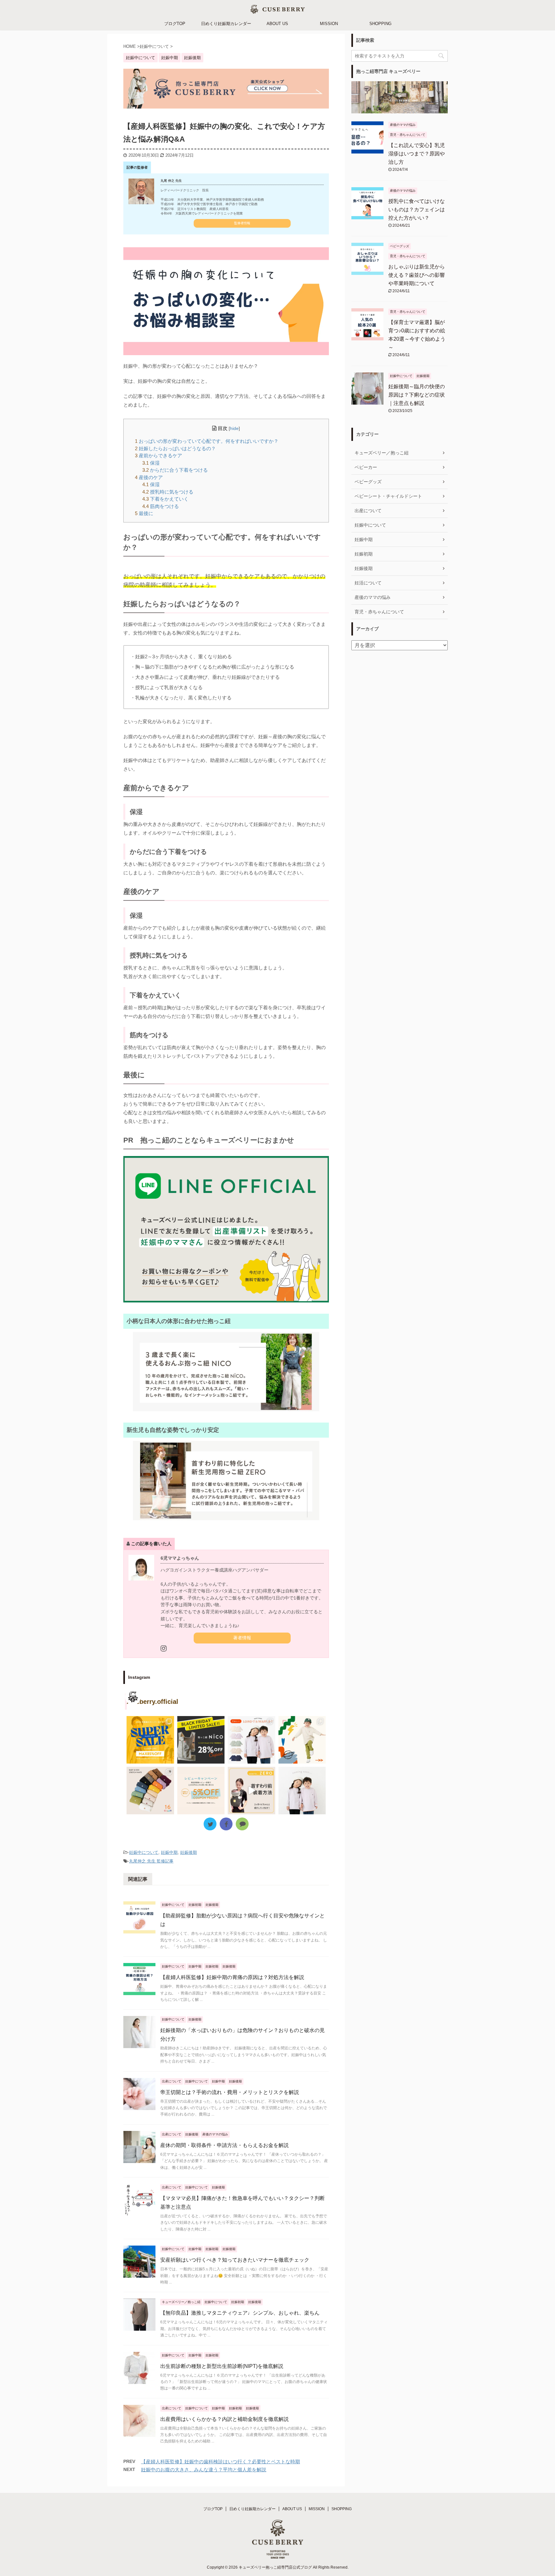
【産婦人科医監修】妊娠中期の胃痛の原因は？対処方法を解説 (232, 1977)
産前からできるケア (159, 456)
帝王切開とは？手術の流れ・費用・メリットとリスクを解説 (230, 2092)
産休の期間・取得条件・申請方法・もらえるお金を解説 (225, 2145)
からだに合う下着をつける (175, 470)
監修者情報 (242, 223)
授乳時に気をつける (168, 492)
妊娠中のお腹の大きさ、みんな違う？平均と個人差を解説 (204, 2470)
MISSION (329, 24)
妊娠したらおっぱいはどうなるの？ (175, 448)
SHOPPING (380, 24)
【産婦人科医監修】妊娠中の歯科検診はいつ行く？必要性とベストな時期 (220, 2462)
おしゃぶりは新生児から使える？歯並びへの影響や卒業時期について (417, 275)
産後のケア (149, 477)
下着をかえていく (165, 499)
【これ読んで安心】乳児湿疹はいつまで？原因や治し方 (417, 154)
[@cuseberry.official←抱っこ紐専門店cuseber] (251, 1740)
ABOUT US (277, 24)
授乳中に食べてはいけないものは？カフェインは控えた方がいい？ (417, 210)
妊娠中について (144, 1852)
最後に (144, 513)
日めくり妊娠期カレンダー (226, 24)
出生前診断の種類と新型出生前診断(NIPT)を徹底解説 (222, 2366)
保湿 (151, 463)
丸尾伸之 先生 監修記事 (151, 1861)
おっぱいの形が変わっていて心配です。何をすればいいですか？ (207, 441)
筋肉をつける (161, 506)
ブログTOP (175, 24)
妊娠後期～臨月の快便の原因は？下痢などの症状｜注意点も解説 (417, 395)
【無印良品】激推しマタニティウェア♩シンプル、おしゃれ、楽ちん (240, 2313)
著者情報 (242, 1638)
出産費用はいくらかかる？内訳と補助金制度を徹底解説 (225, 2419)
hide (234, 429)
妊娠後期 (189, 1852)
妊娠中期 (169, 1852)
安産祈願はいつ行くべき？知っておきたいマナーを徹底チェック (235, 2260)
